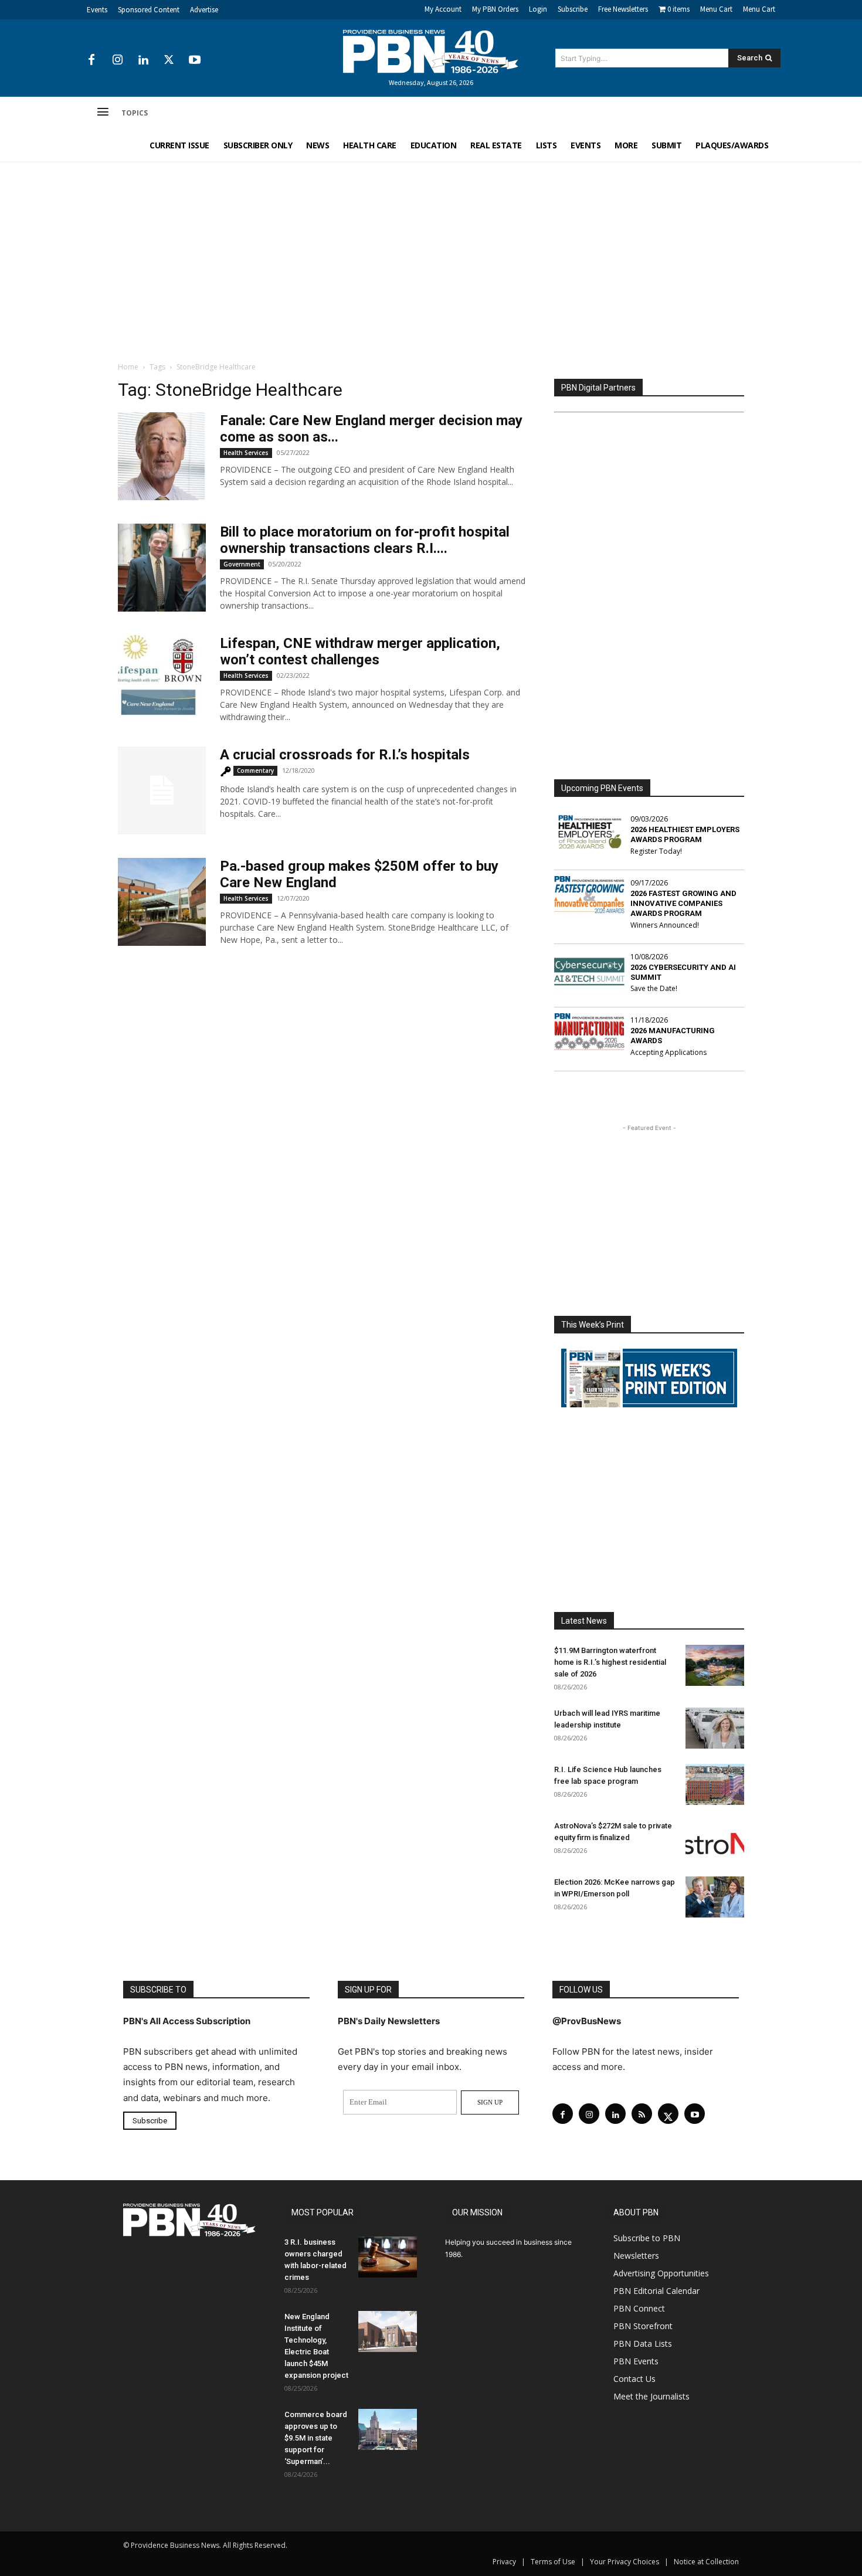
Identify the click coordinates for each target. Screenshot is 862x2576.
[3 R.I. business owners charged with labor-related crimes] (388, 2257)
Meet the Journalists (651, 2396)
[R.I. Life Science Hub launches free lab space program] (715, 1784)
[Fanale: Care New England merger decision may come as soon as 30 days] (162, 456)
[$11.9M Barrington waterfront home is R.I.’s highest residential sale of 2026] (715, 1665)
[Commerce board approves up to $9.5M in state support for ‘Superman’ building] (388, 2429)
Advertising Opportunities (661, 2273)
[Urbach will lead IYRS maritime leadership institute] (715, 1728)
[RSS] (642, 2114)
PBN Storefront (643, 2326)
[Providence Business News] (431, 52)
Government (242, 564)
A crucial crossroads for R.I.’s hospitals (345, 755)
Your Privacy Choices (625, 2562)
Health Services (246, 453)
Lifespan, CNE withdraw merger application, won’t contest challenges (360, 651)
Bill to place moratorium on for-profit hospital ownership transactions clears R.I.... (365, 540)
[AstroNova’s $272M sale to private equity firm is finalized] (715, 1841)
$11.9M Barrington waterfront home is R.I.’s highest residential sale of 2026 (610, 1662)
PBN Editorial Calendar (656, 2291)
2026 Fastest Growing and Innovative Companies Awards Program (683, 903)
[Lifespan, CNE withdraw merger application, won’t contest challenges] (162, 679)
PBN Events (636, 2361)
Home (128, 367)
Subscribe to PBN (647, 2238)
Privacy (504, 2562)
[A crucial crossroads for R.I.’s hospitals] (162, 790)
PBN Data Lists (643, 2343)
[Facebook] (91, 60)
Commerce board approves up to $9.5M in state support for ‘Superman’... (316, 2438)
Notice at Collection (706, 2562)
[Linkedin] (143, 60)
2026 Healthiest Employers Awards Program (685, 834)
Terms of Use (553, 2562)
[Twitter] (169, 60)
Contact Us (634, 2379)
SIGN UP (490, 2102)
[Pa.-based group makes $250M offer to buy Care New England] (162, 902)
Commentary (255, 771)
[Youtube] (195, 60)
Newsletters (636, 2256)
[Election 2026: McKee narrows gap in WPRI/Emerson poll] (715, 1897)
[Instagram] (117, 60)
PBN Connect (639, 2308)
